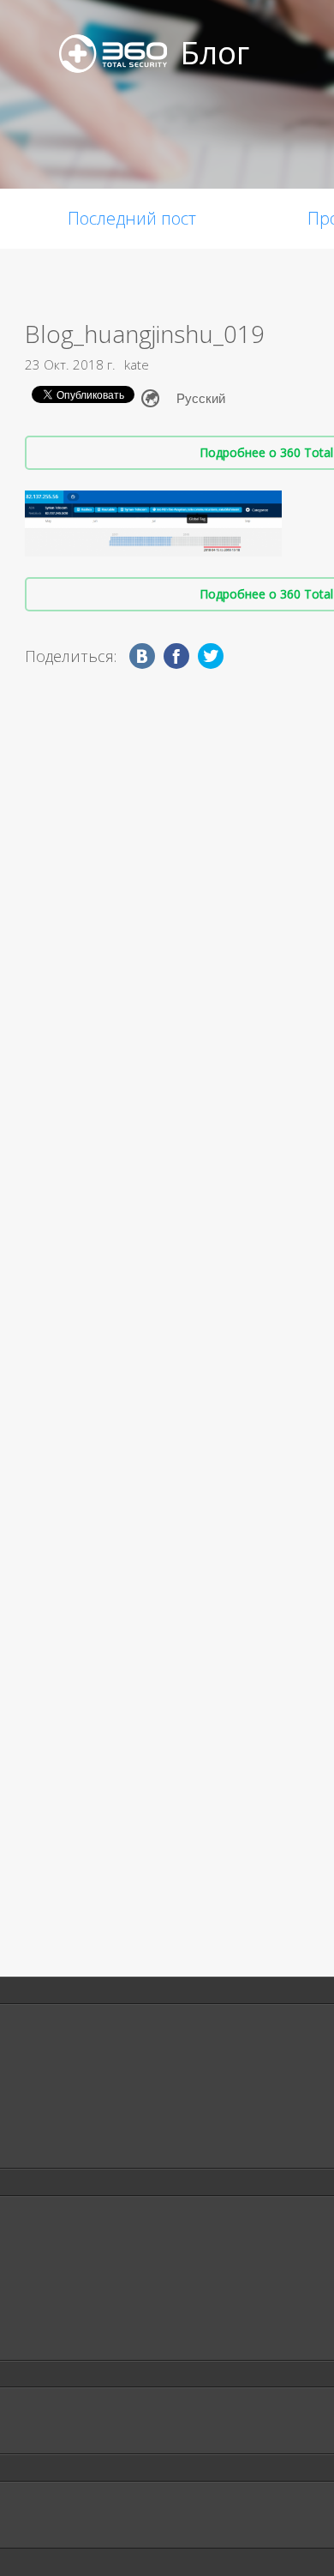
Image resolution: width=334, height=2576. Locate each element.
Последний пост (132, 218)
